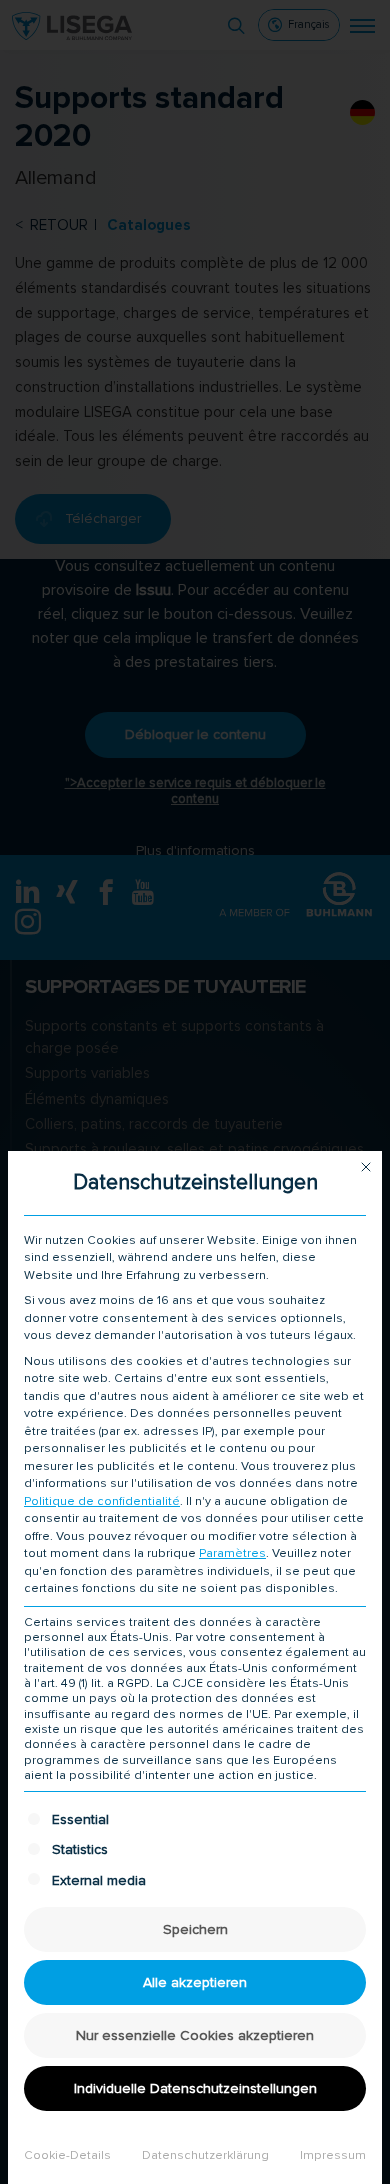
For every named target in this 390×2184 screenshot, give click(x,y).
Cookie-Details (67, 2155)
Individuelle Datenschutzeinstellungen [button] (195, 2088)
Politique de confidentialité (102, 1501)
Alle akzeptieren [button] (195, 1982)
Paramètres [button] (232, 1553)
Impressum (333, 2155)
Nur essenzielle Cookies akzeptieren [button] (195, 2035)
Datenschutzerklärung (205, 2155)
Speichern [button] (195, 1929)
